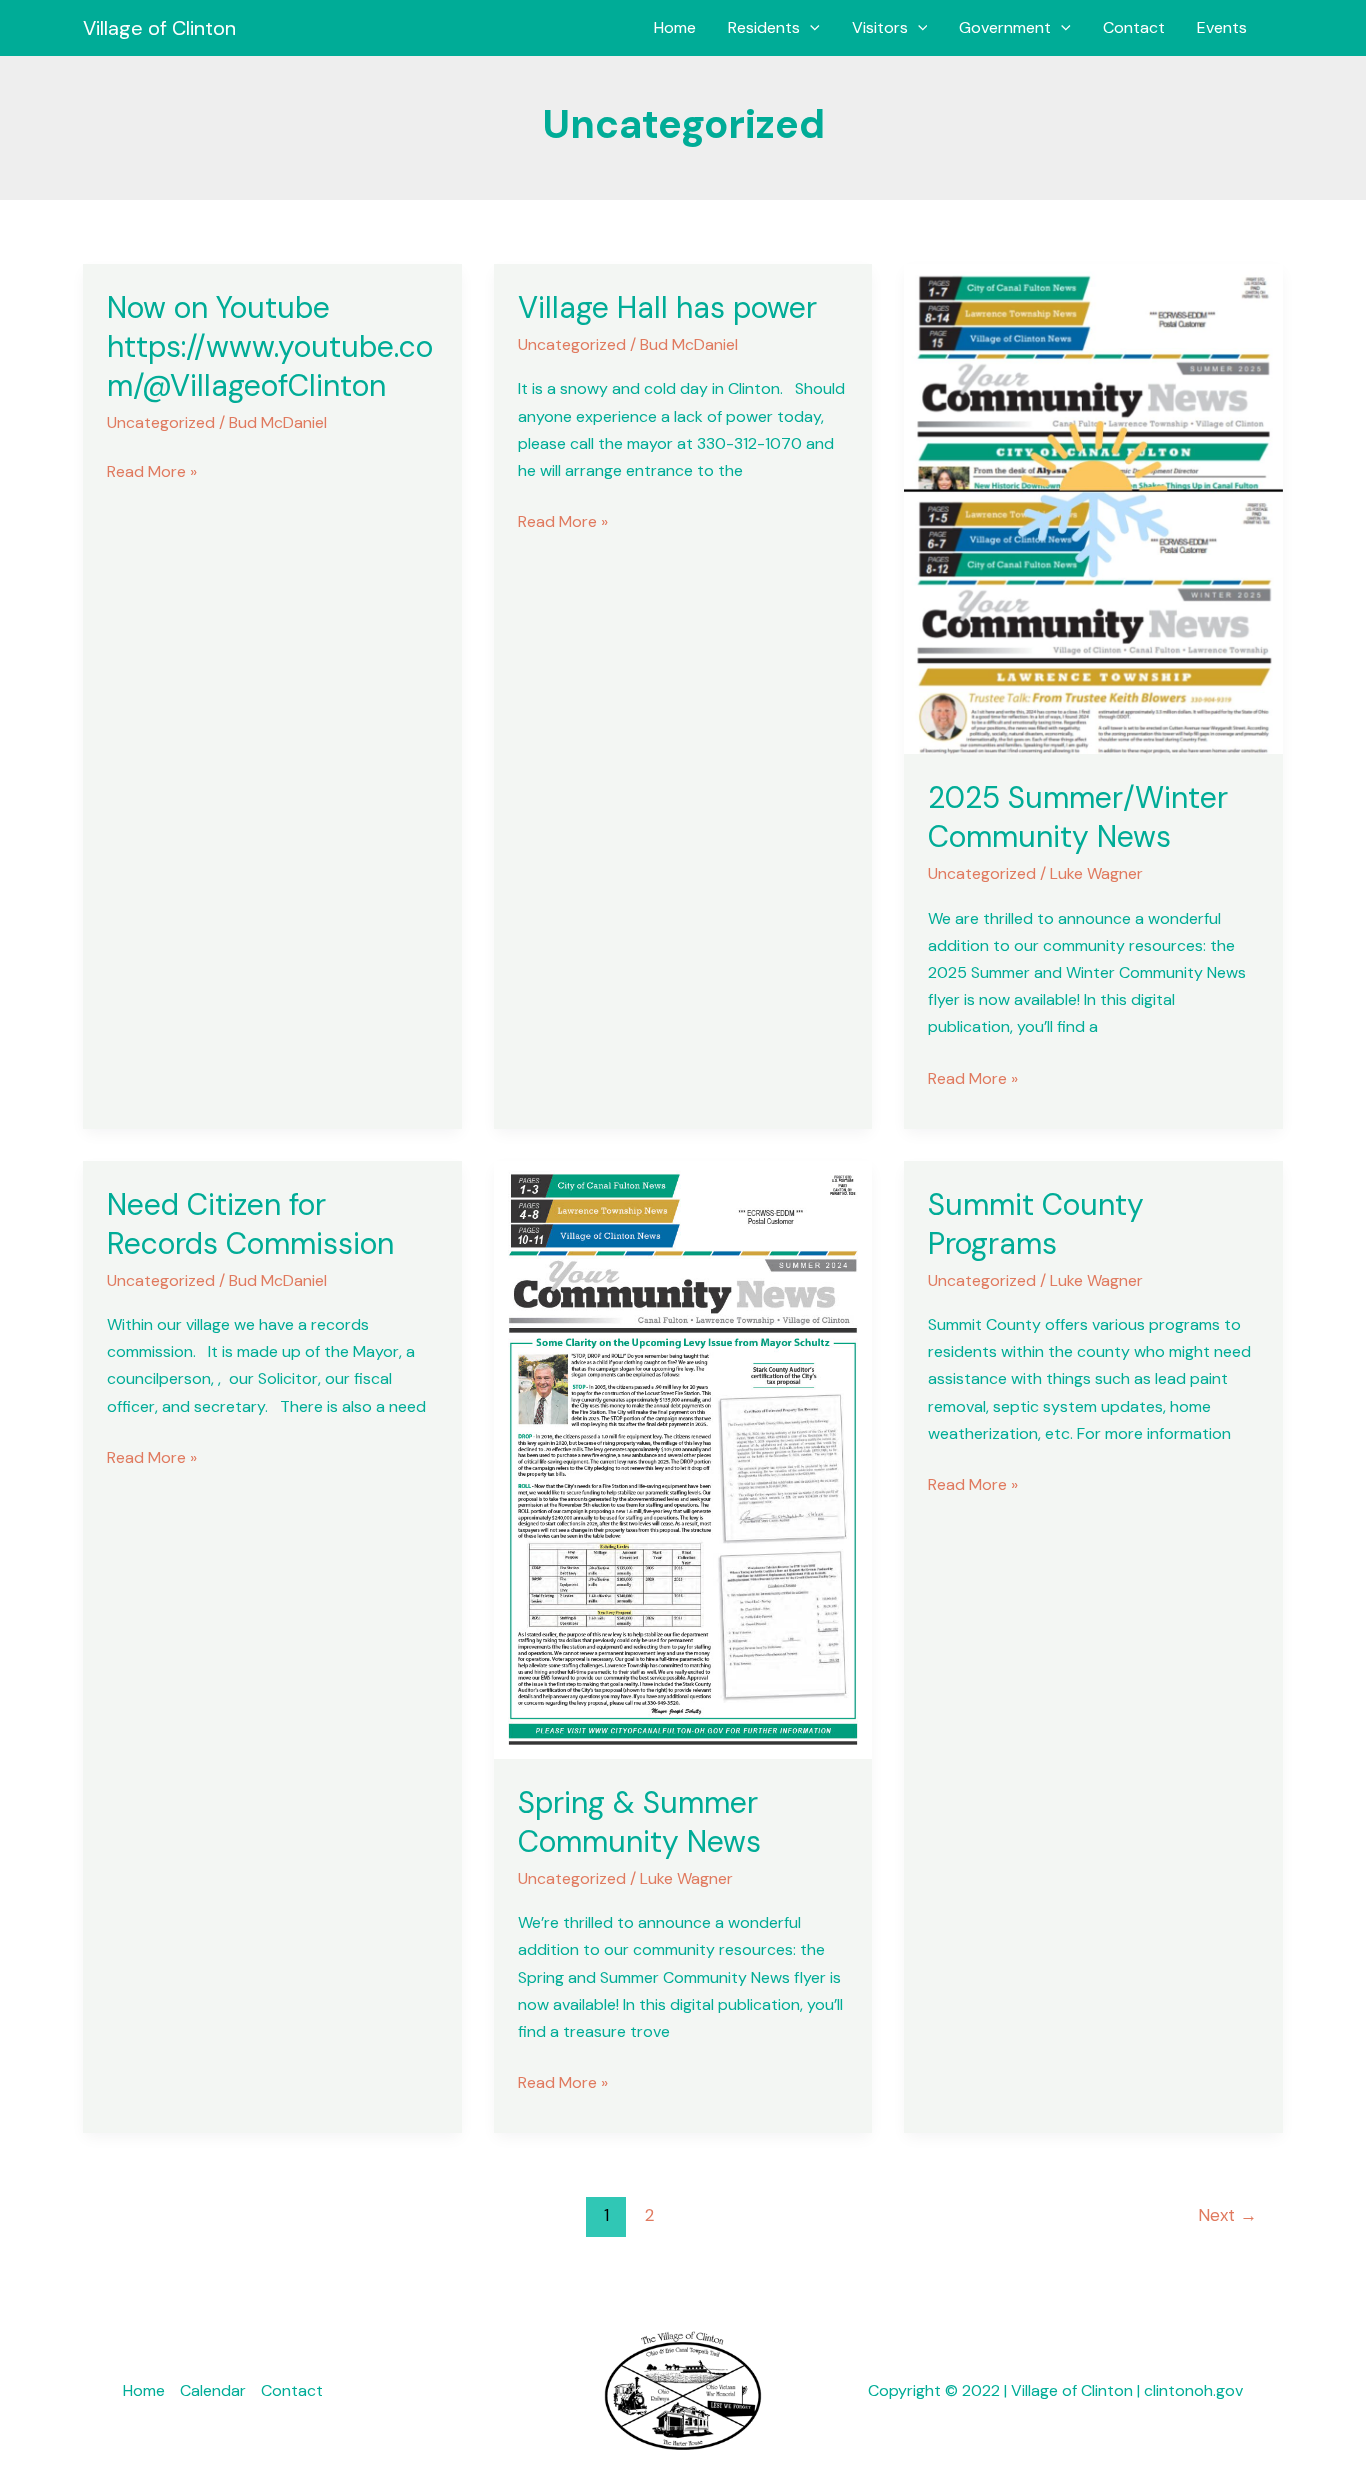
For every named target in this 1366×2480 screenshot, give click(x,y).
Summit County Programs (1036, 1224)
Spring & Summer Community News (639, 1822)
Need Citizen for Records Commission (250, 1224)
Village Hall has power (667, 307)
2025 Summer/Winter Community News (1078, 817)
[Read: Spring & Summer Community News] (683, 1458)
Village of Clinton (159, 28)
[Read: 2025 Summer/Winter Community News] (1093, 507)
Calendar (213, 2390)
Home (675, 27)
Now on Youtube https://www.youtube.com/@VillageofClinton (270, 346)
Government (1005, 27)
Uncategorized (161, 422)
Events (1222, 27)
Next (1227, 2215)
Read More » (152, 470)
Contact (1134, 27)
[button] (810, 28)
